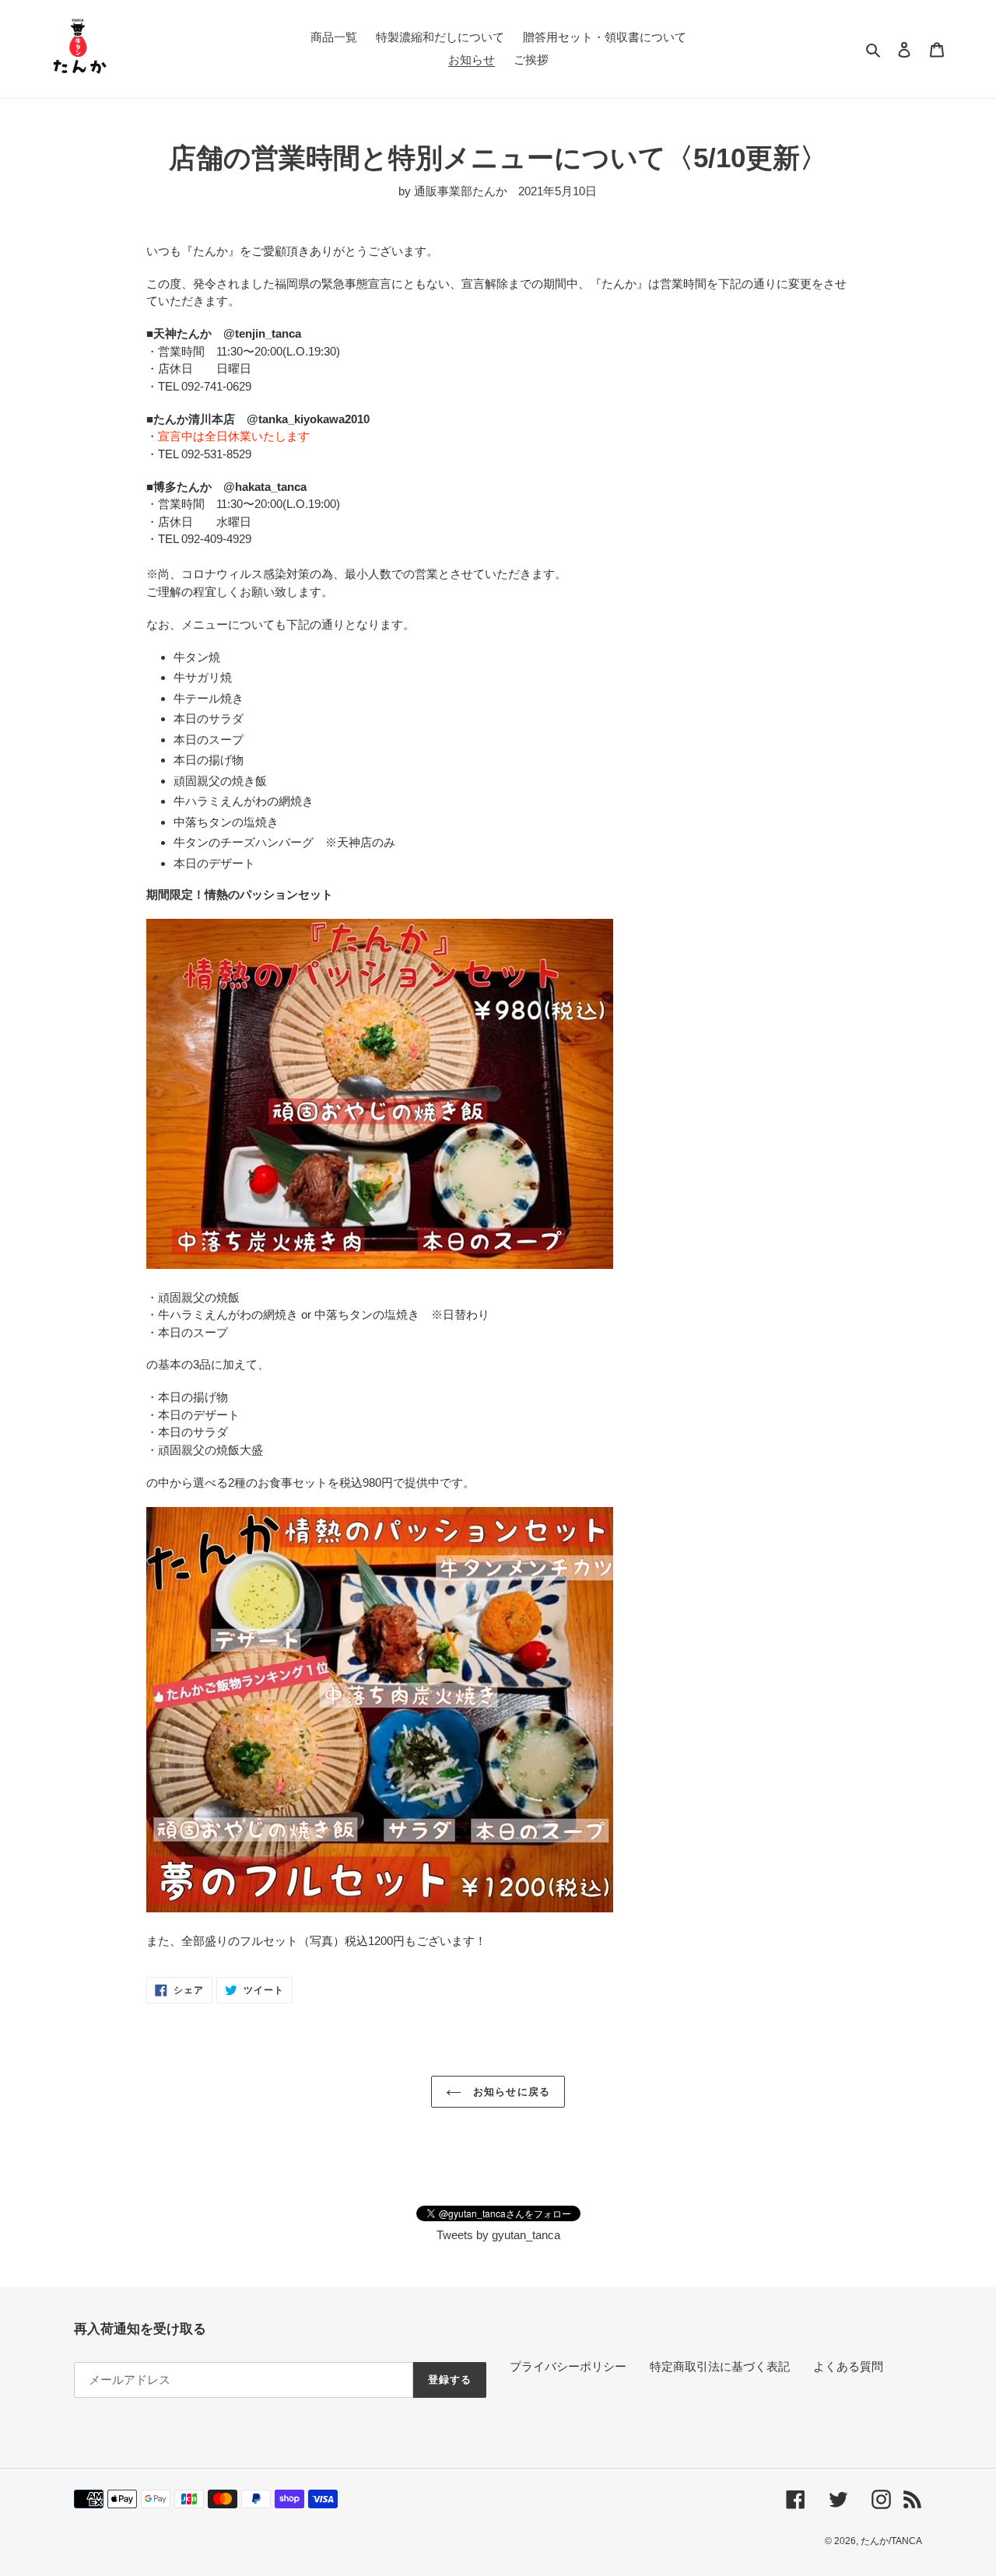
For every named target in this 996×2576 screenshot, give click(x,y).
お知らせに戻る (509, 2092)
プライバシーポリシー (568, 2366)
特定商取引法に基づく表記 (720, 2366)
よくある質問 (848, 2366)
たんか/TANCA (891, 2541)
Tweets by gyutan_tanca (498, 2235)
